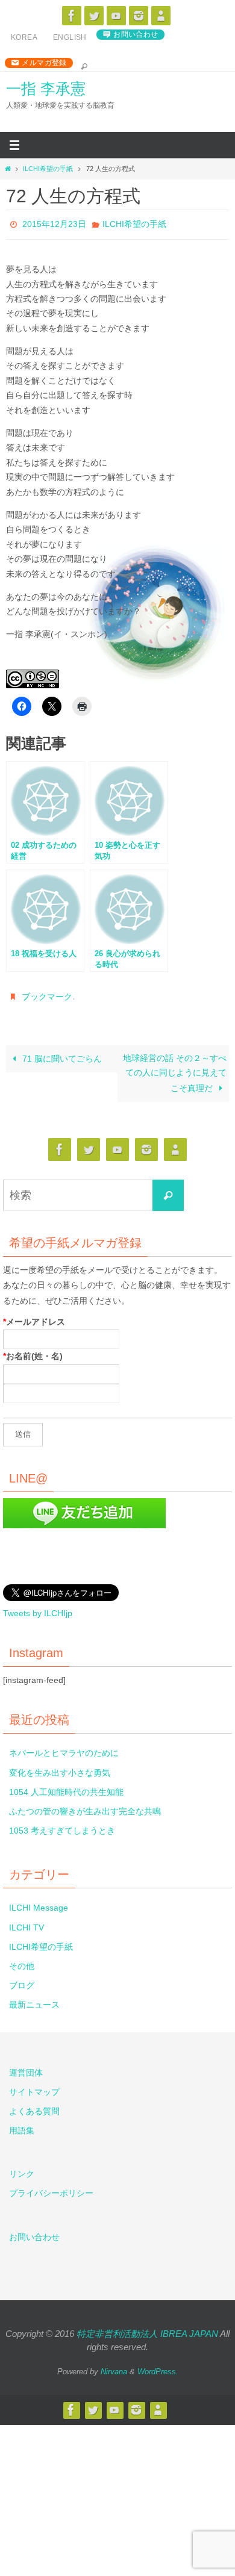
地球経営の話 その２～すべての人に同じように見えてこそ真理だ (175, 1067)
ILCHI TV (27, 1920)
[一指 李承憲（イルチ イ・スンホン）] (72, 16)
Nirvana (114, 2365)
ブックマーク (47, 992)
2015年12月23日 (54, 223)
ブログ (22, 1979)
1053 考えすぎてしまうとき (62, 1824)
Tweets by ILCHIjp (38, 1607)
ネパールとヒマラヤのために (64, 1746)
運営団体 (26, 2065)
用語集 (22, 2124)
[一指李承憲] (161, 16)
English (70, 37)
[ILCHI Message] (116, 16)
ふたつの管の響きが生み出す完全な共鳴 (85, 1805)
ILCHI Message (39, 1901)
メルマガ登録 (44, 63)
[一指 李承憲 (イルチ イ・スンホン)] (139, 16)
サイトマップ (34, 2085)
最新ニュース (34, 1998)
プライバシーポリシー (51, 2186)
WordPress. (158, 2365)
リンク (22, 2167)
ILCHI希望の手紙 (48, 169)
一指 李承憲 (46, 89)
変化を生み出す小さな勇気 (60, 1766)
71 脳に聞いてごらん (61, 1052)
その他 (22, 1959)
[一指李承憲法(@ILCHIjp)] (94, 16)
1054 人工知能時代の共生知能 (66, 1785)
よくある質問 (34, 2105)
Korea (24, 37)
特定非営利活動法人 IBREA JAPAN (147, 2327)
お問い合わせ (136, 34)
